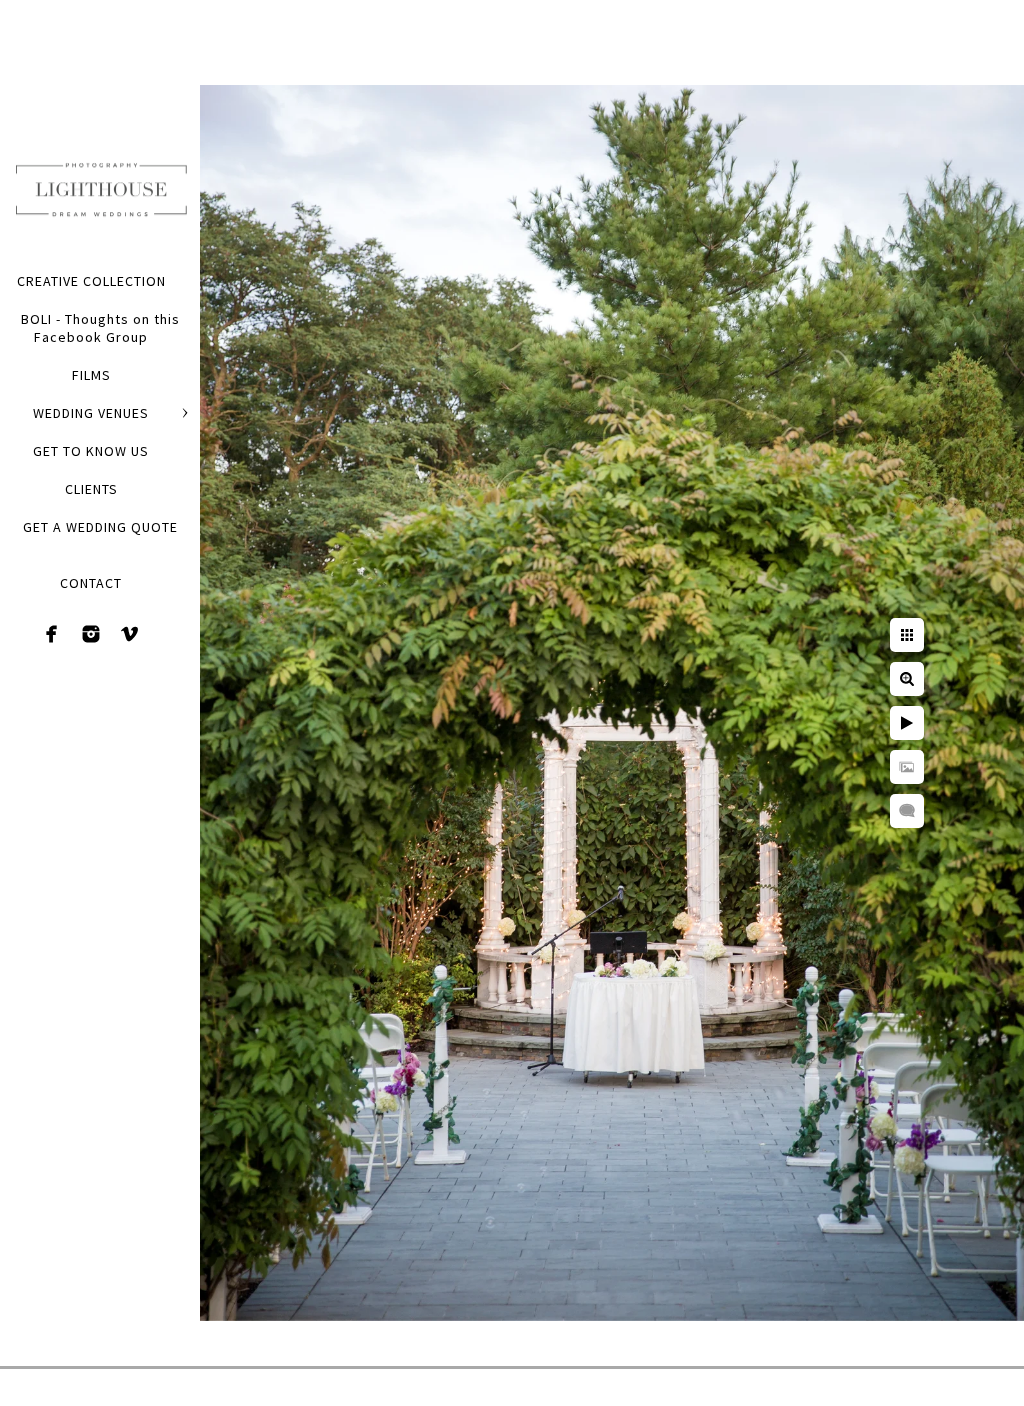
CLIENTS (91, 489)
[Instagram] (91, 634)
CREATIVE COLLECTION (91, 281)
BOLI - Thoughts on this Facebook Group (100, 328)
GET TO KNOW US (91, 451)
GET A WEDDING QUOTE (100, 527)
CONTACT (91, 583)
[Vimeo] (130, 634)
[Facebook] (52, 634)
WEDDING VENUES (91, 413)
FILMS (91, 375)
